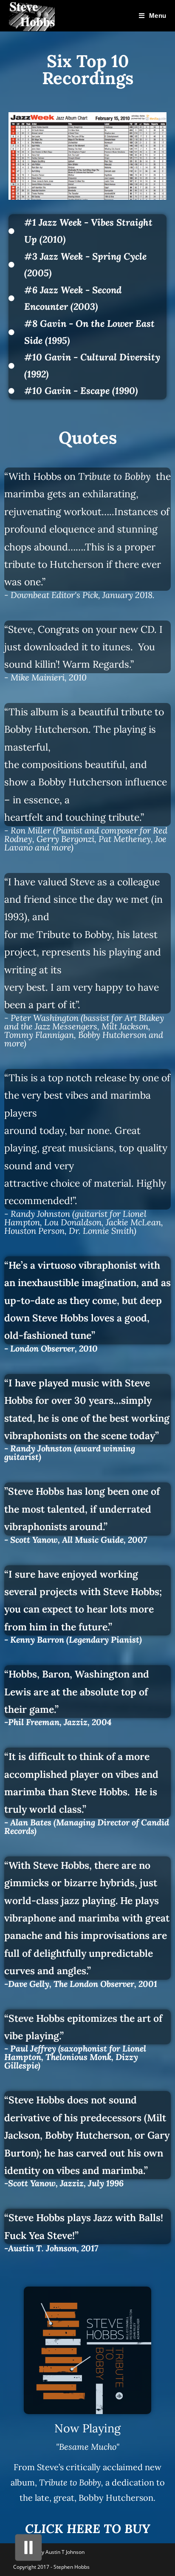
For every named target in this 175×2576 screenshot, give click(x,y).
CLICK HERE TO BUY (87, 2529)
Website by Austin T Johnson (51, 2552)
